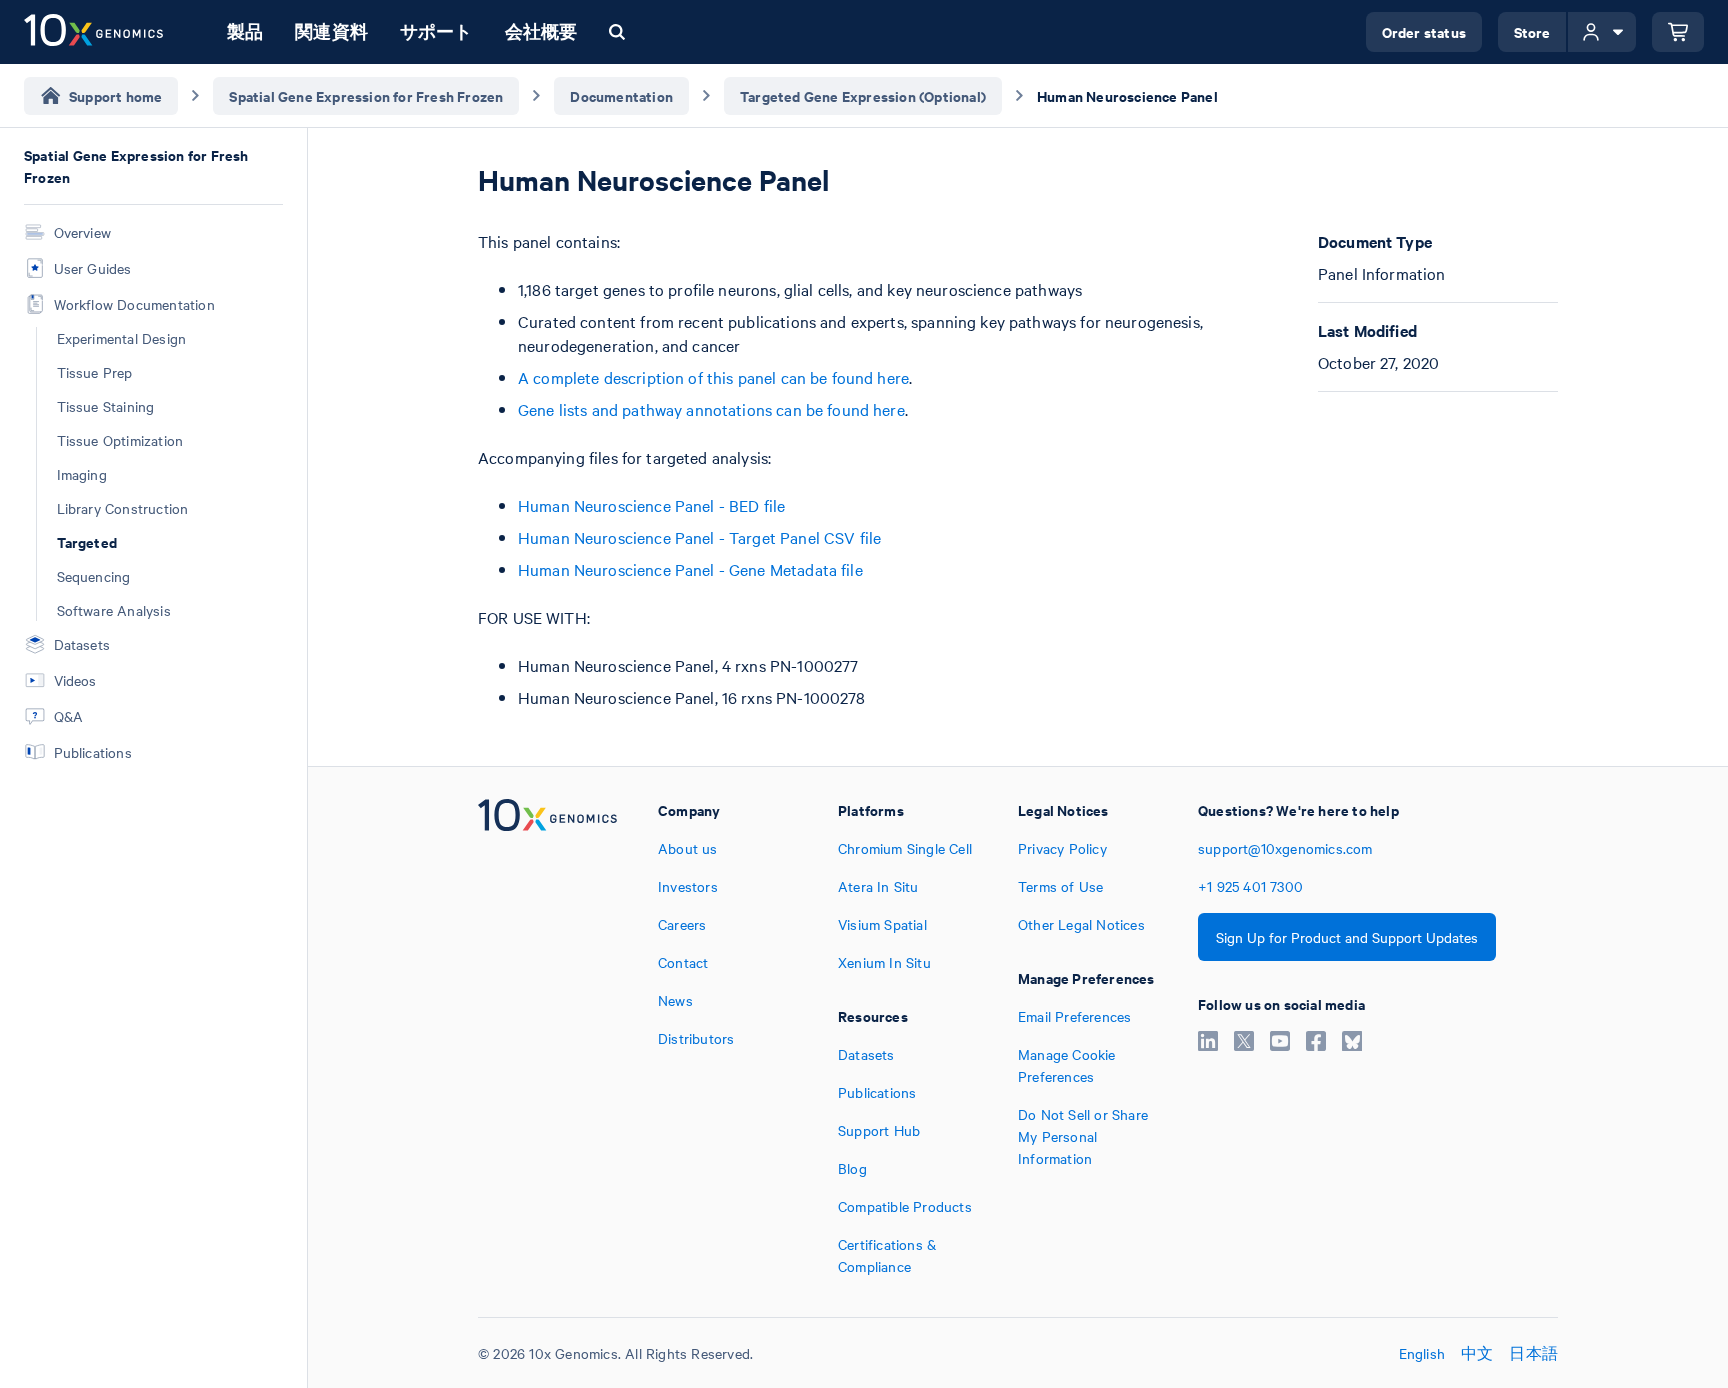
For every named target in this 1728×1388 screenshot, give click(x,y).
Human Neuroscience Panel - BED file (651, 505)
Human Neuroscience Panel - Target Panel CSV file (699, 537)
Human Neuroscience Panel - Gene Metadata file (690, 569)
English (1422, 1353)
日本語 (1533, 1353)
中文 (1477, 1353)
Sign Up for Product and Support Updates (1347, 937)
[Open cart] (1678, 32)
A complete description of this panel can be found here (713, 377)
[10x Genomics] (547, 1038)
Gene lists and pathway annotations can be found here (711, 409)
